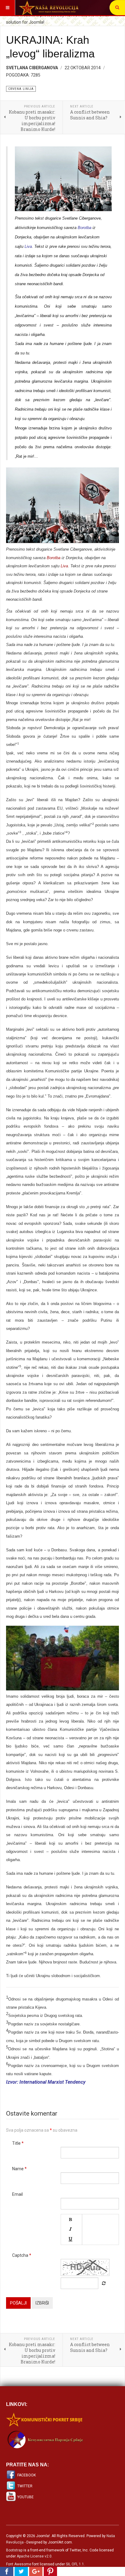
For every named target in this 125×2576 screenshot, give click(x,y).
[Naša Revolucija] (49, 8)
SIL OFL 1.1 (75, 2564)
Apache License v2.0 (34, 2556)
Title (18, 2143)
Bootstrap (14, 2550)
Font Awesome (19, 2564)
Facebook (27, 2475)
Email (17, 2194)
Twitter (25, 2486)
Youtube (25, 2497)
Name (19, 2169)
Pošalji (18, 2303)
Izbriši (42, 2303)
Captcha (22, 2255)
